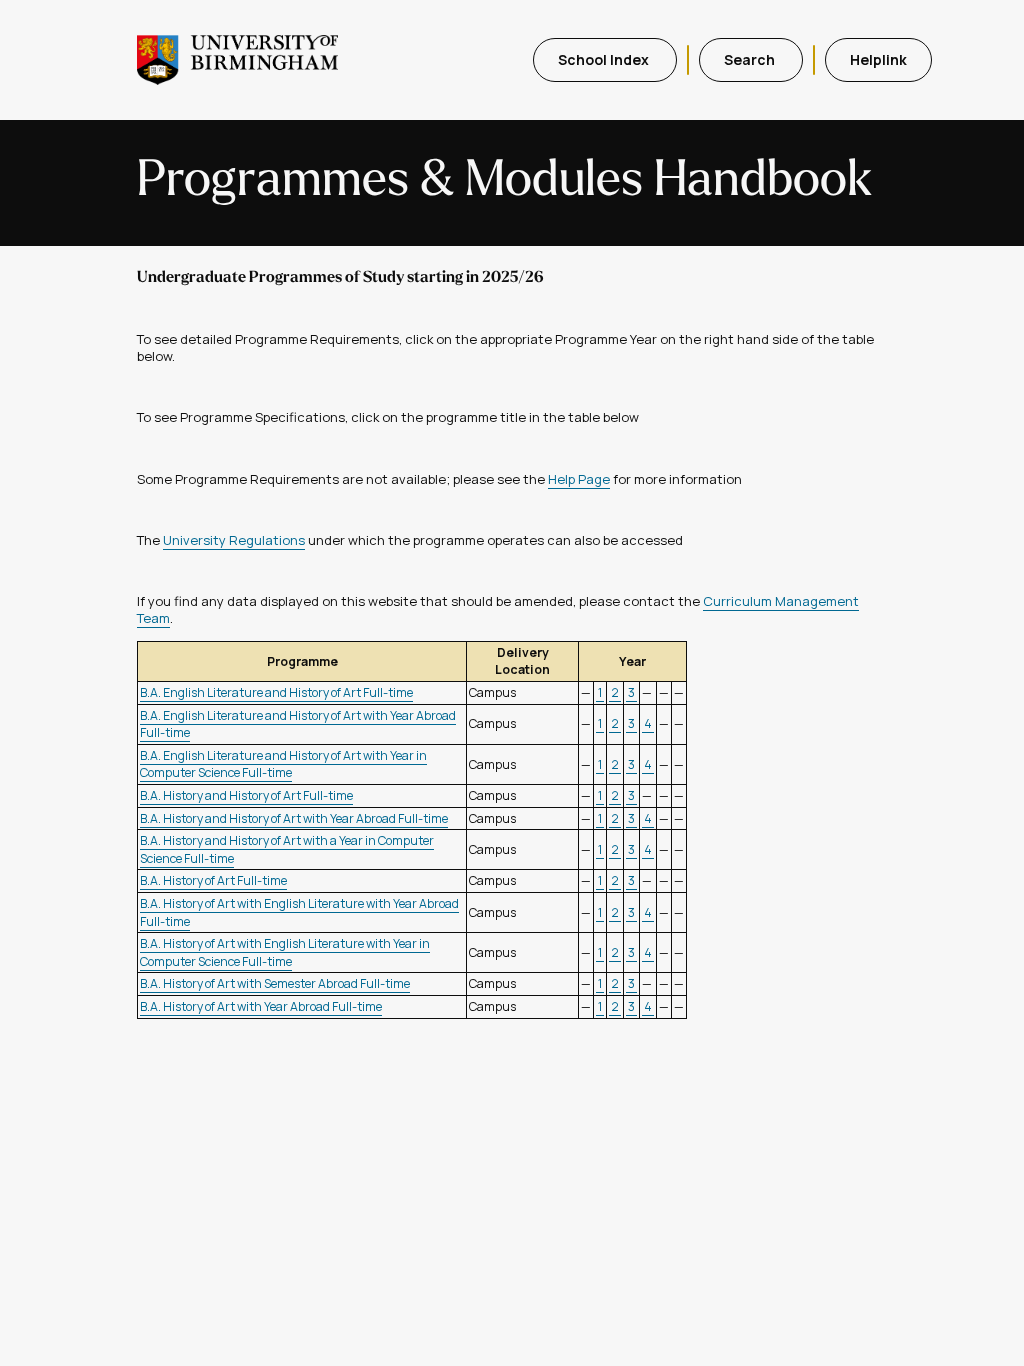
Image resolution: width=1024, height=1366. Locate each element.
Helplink (878, 59)
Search (751, 59)
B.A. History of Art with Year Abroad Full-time (261, 1006)
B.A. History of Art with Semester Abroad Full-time (275, 983)
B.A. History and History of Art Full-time (246, 795)
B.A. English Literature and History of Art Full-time (276, 692)
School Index (605, 59)
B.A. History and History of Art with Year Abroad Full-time (294, 818)
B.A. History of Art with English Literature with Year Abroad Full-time (299, 912)
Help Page (579, 479)
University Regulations (234, 540)
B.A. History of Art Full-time (213, 880)
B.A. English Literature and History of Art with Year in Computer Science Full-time (283, 764)
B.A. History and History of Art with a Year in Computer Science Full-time (287, 849)
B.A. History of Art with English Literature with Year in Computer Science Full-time (285, 952)
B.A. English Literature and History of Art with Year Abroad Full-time (298, 724)
